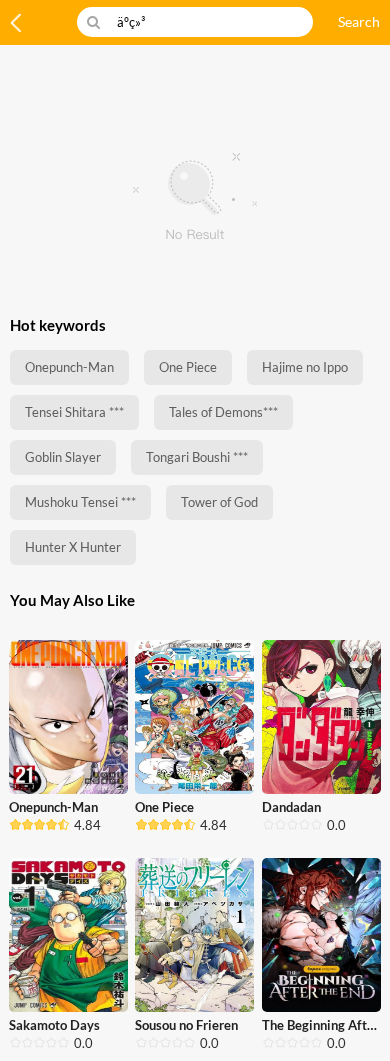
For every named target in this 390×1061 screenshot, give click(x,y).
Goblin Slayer (63, 457)
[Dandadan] (321, 717)
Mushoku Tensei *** (80, 502)
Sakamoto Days (54, 1025)
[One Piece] (194, 717)
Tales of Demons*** (223, 412)
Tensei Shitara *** (74, 412)
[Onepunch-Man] (68, 717)
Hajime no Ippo (305, 367)
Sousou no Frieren (186, 1025)
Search (359, 21)
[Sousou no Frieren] (194, 935)
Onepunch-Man (69, 367)
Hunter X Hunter (73, 547)
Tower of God (219, 502)
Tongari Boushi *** (197, 457)
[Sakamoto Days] (68, 935)
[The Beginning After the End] (321, 935)
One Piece (188, 367)
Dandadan (291, 807)
